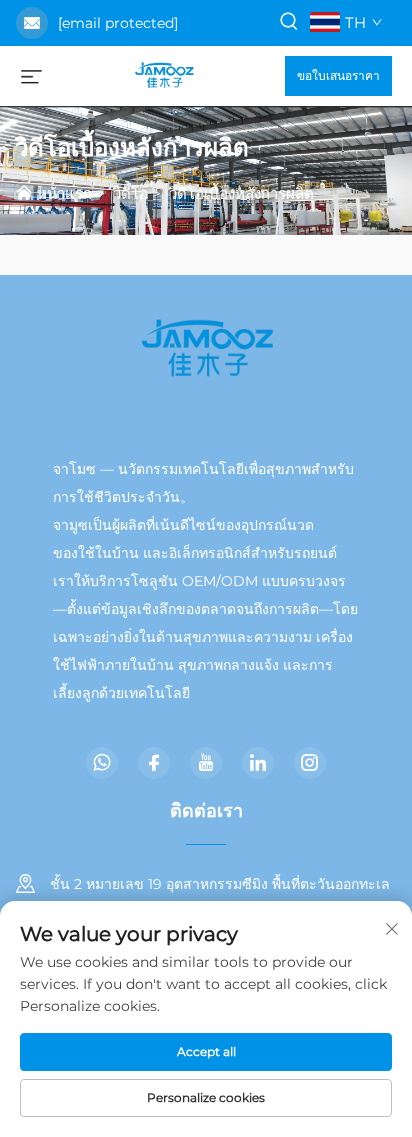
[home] (163, 74)
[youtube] (206, 763)
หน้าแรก (64, 193)
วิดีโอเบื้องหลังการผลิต (241, 193)
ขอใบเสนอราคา (338, 75)
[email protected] (118, 23)
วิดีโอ (130, 193)
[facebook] (154, 763)
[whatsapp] (102, 763)
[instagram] (310, 763)
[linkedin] (258, 763)
